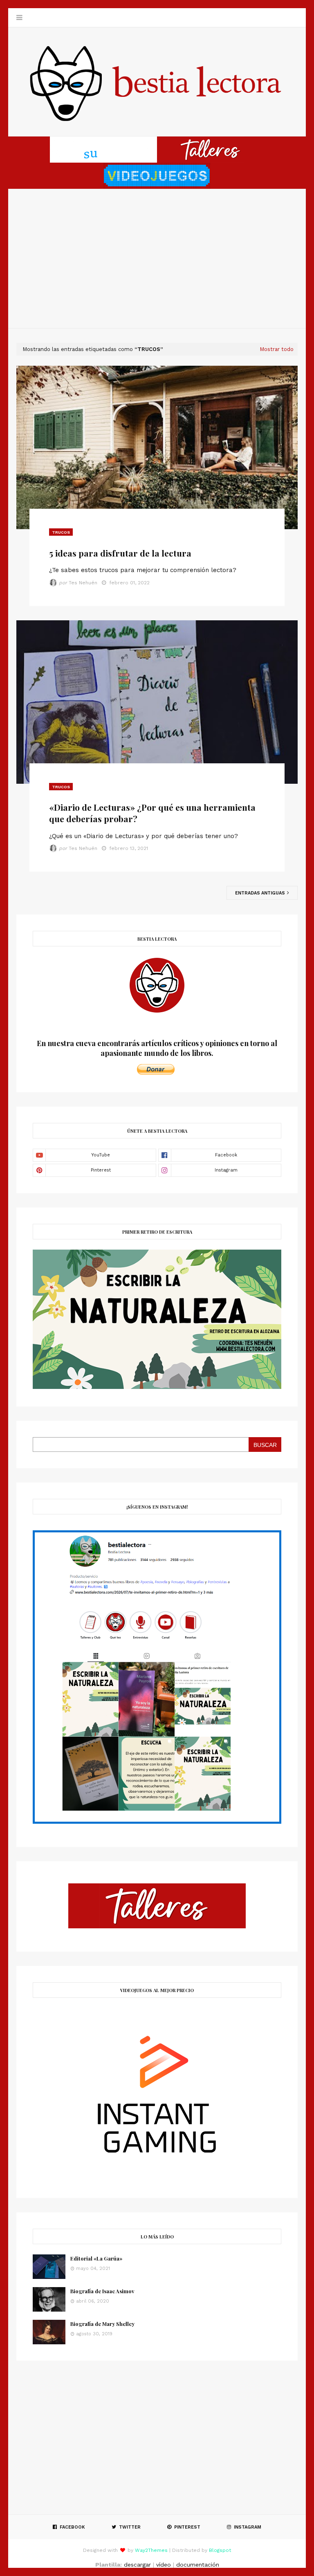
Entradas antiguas (261, 893)
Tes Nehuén (83, 583)
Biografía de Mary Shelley (102, 2324)
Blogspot (220, 2550)
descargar (137, 2565)
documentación (198, 2565)
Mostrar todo (277, 349)
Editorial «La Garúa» (96, 2258)
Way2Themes (151, 2550)
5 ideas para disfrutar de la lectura (120, 553)
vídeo (164, 2565)
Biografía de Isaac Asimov (102, 2291)
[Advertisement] (157, 259)
